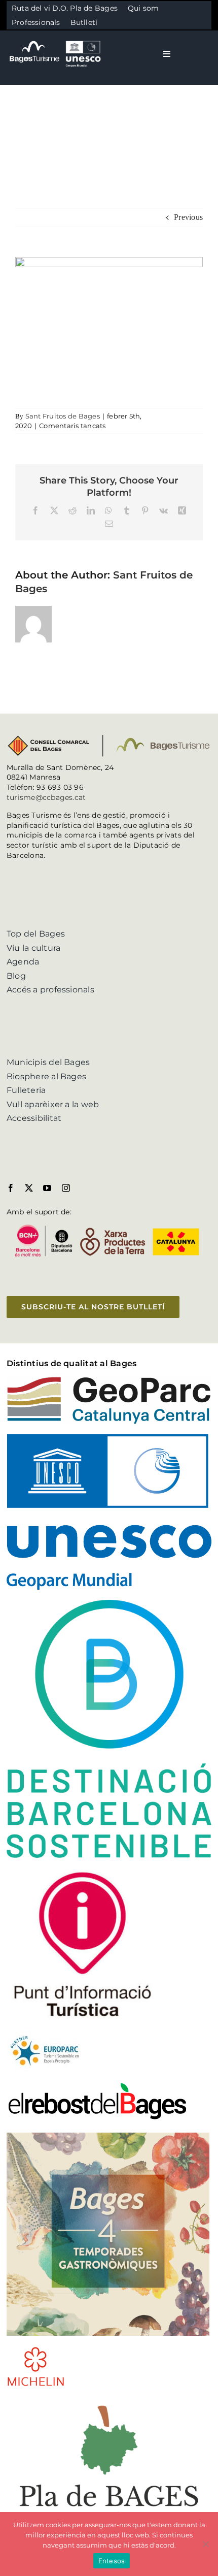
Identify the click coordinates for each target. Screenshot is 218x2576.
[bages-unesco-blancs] (56, 40)
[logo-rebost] (97, 2085)
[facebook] (11, 1188)
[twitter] (29, 1188)
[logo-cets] (45, 2034)
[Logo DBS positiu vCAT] (109, 1604)
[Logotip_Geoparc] (109, 1380)
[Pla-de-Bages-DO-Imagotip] (109, 2401)
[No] (205, 2544)
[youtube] (47, 1188)
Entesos (112, 2561)
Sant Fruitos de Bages (63, 416)
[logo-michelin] (36, 2350)
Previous (188, 217)
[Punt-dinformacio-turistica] (83, 1872)
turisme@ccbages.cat (46, 797)
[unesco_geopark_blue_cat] (109, 1438)
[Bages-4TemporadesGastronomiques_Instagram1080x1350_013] (108, 2136)
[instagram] (66, 1188)
